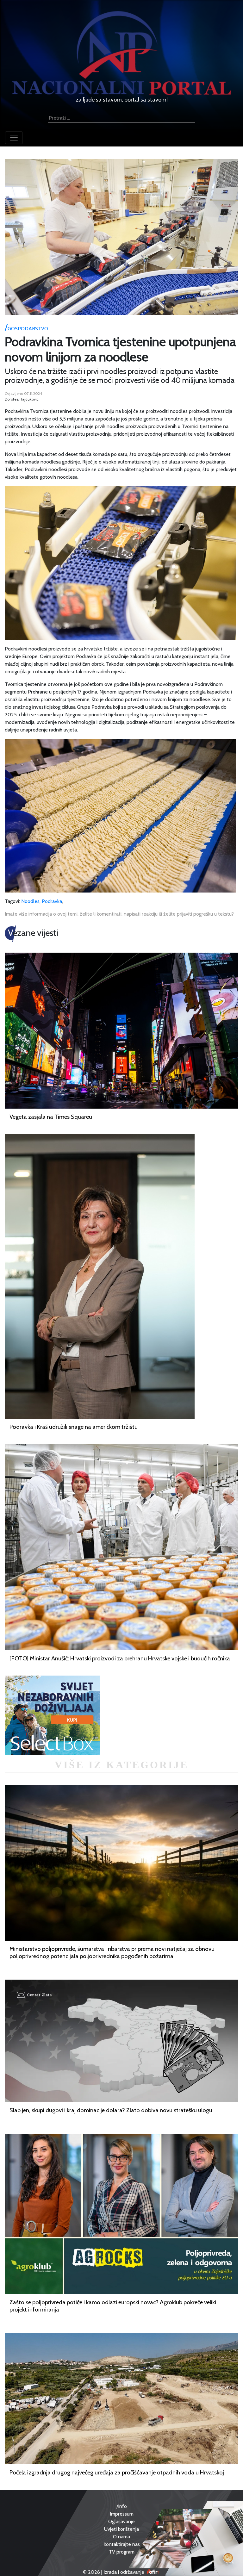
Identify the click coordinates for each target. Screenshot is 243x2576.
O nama (121, 2537)
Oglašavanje (121, 2521)
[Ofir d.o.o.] (153, 2572)
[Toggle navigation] (14, 138)
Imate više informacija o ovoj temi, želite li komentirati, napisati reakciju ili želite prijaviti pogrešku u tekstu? (119, 914)
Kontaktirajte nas (122, 2544)
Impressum (122, 2514)
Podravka (52, 901)
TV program (122, 2552)
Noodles (30, 901)
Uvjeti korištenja (121, 2529)
